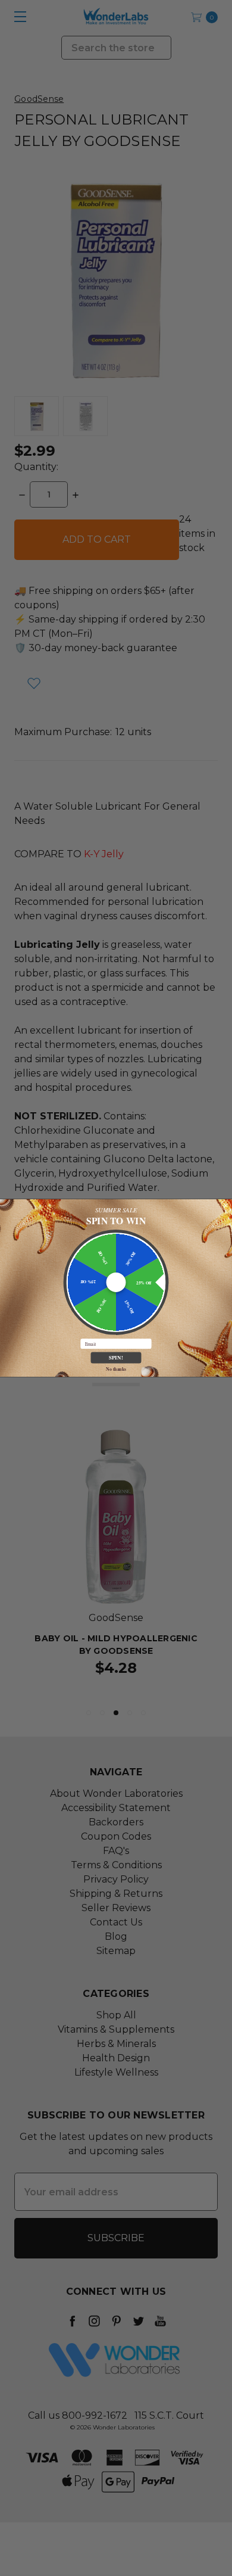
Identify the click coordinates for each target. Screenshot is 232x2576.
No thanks (116, 1369)
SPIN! (116, 1358)
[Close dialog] (226, 1205)
